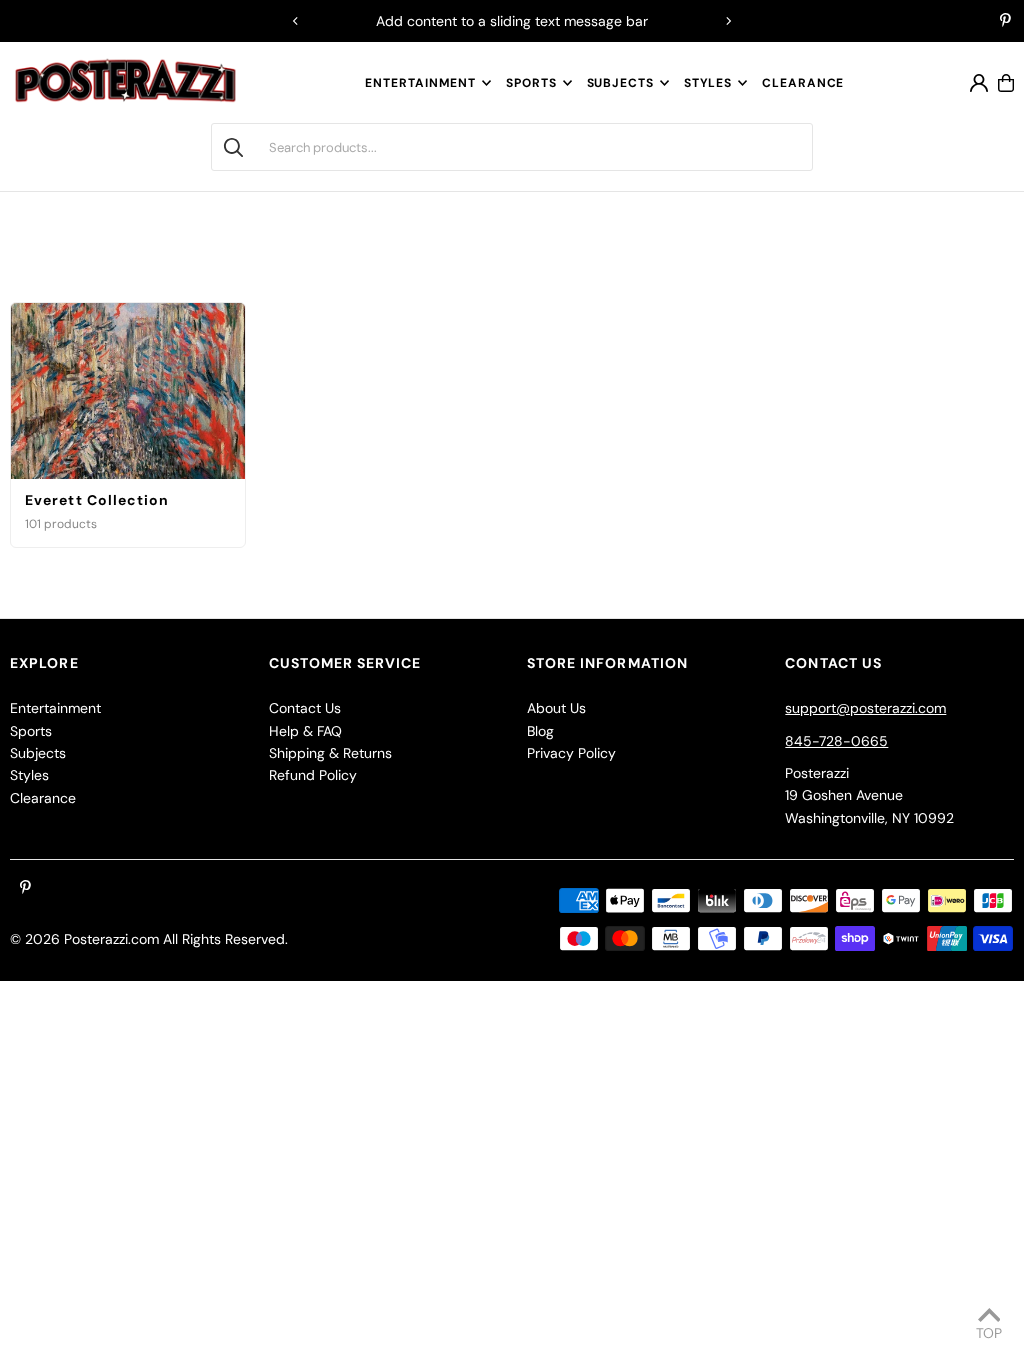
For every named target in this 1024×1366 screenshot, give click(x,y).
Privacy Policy (571, 753)
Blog (540, 731)
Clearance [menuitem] (803, 83)
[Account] (979, 83)
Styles (708, 83)
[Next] (728, 21)
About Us (556, 708)
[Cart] (1006, 83)
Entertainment (420, 83)
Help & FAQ (305, 731)
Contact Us (305, 708)
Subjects (620, 83)
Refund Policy (313, 775)
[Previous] (296, 21)
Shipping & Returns (330, 753)
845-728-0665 (836, 741)
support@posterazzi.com (865, 708)
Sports (531, 83)
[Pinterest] (1005, 22)
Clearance (43, 798)
